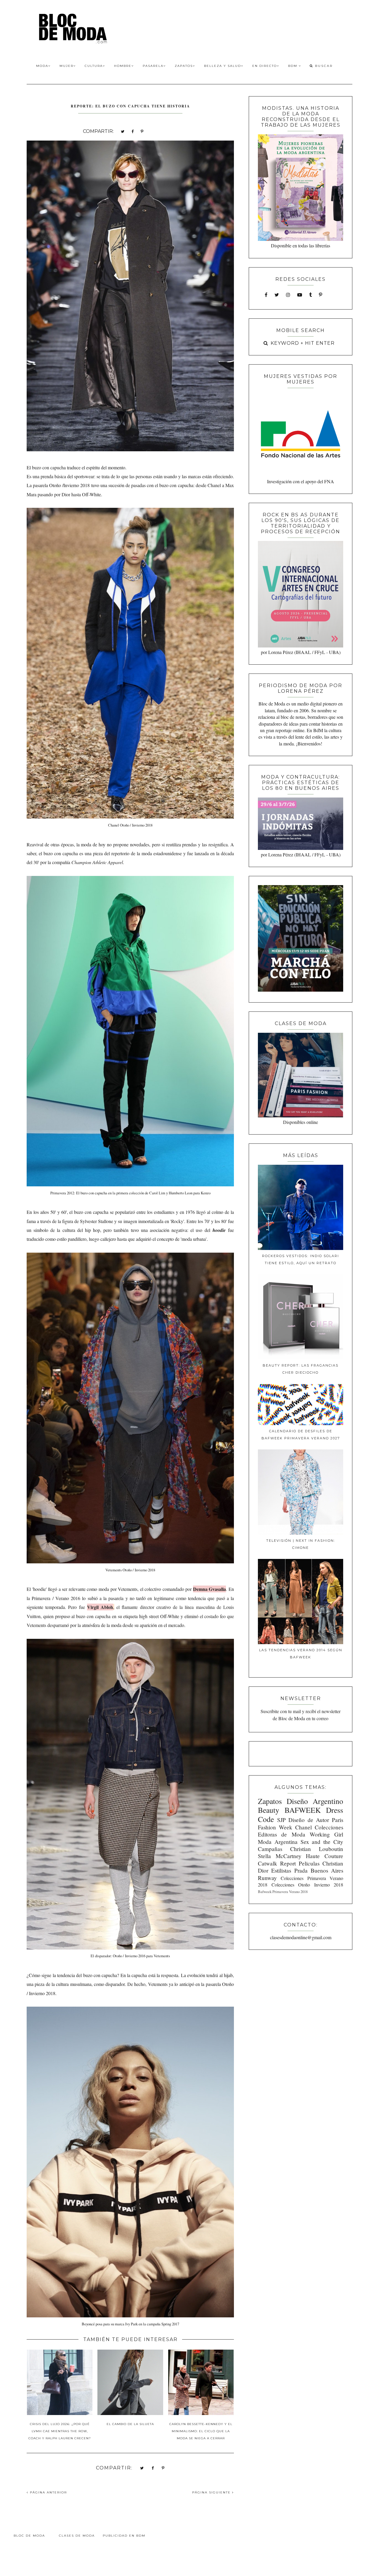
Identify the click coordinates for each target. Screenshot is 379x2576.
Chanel (214, 485)
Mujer (66, 66)
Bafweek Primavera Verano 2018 (283, 1892)
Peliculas (309, 1863)
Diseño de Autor (309, 1820)
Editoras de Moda (281, 1834)
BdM (293, 66)
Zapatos (184, 66)
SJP (281, 1820)
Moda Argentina (278, 1842)
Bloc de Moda (29, 2536)
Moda (42, 66)
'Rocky (177, 1221)
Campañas (270, 1849)
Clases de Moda (77, 2536)
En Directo (265, 66)
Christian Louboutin (317, 1849)
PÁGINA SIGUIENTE (212, 2492)
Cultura (94, 66)
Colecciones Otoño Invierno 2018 (307, 1885)
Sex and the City (322, 1842)
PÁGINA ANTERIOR (48, 2492)
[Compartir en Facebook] (133, 131)
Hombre (123, 66)
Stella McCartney (280, 1856)
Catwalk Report (277, 1863)
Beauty (269, 1810)
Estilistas (281, 1870)
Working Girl (326, 1834)
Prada (301, 1870)
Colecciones (329, 1827)
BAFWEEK (303, 1810)
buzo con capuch (48, 467)
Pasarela (153, 66)
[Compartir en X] (123, 131)
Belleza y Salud (223, 66)
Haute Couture (325, 1856)
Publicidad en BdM (124, 2536)
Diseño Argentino (315, 1801)
